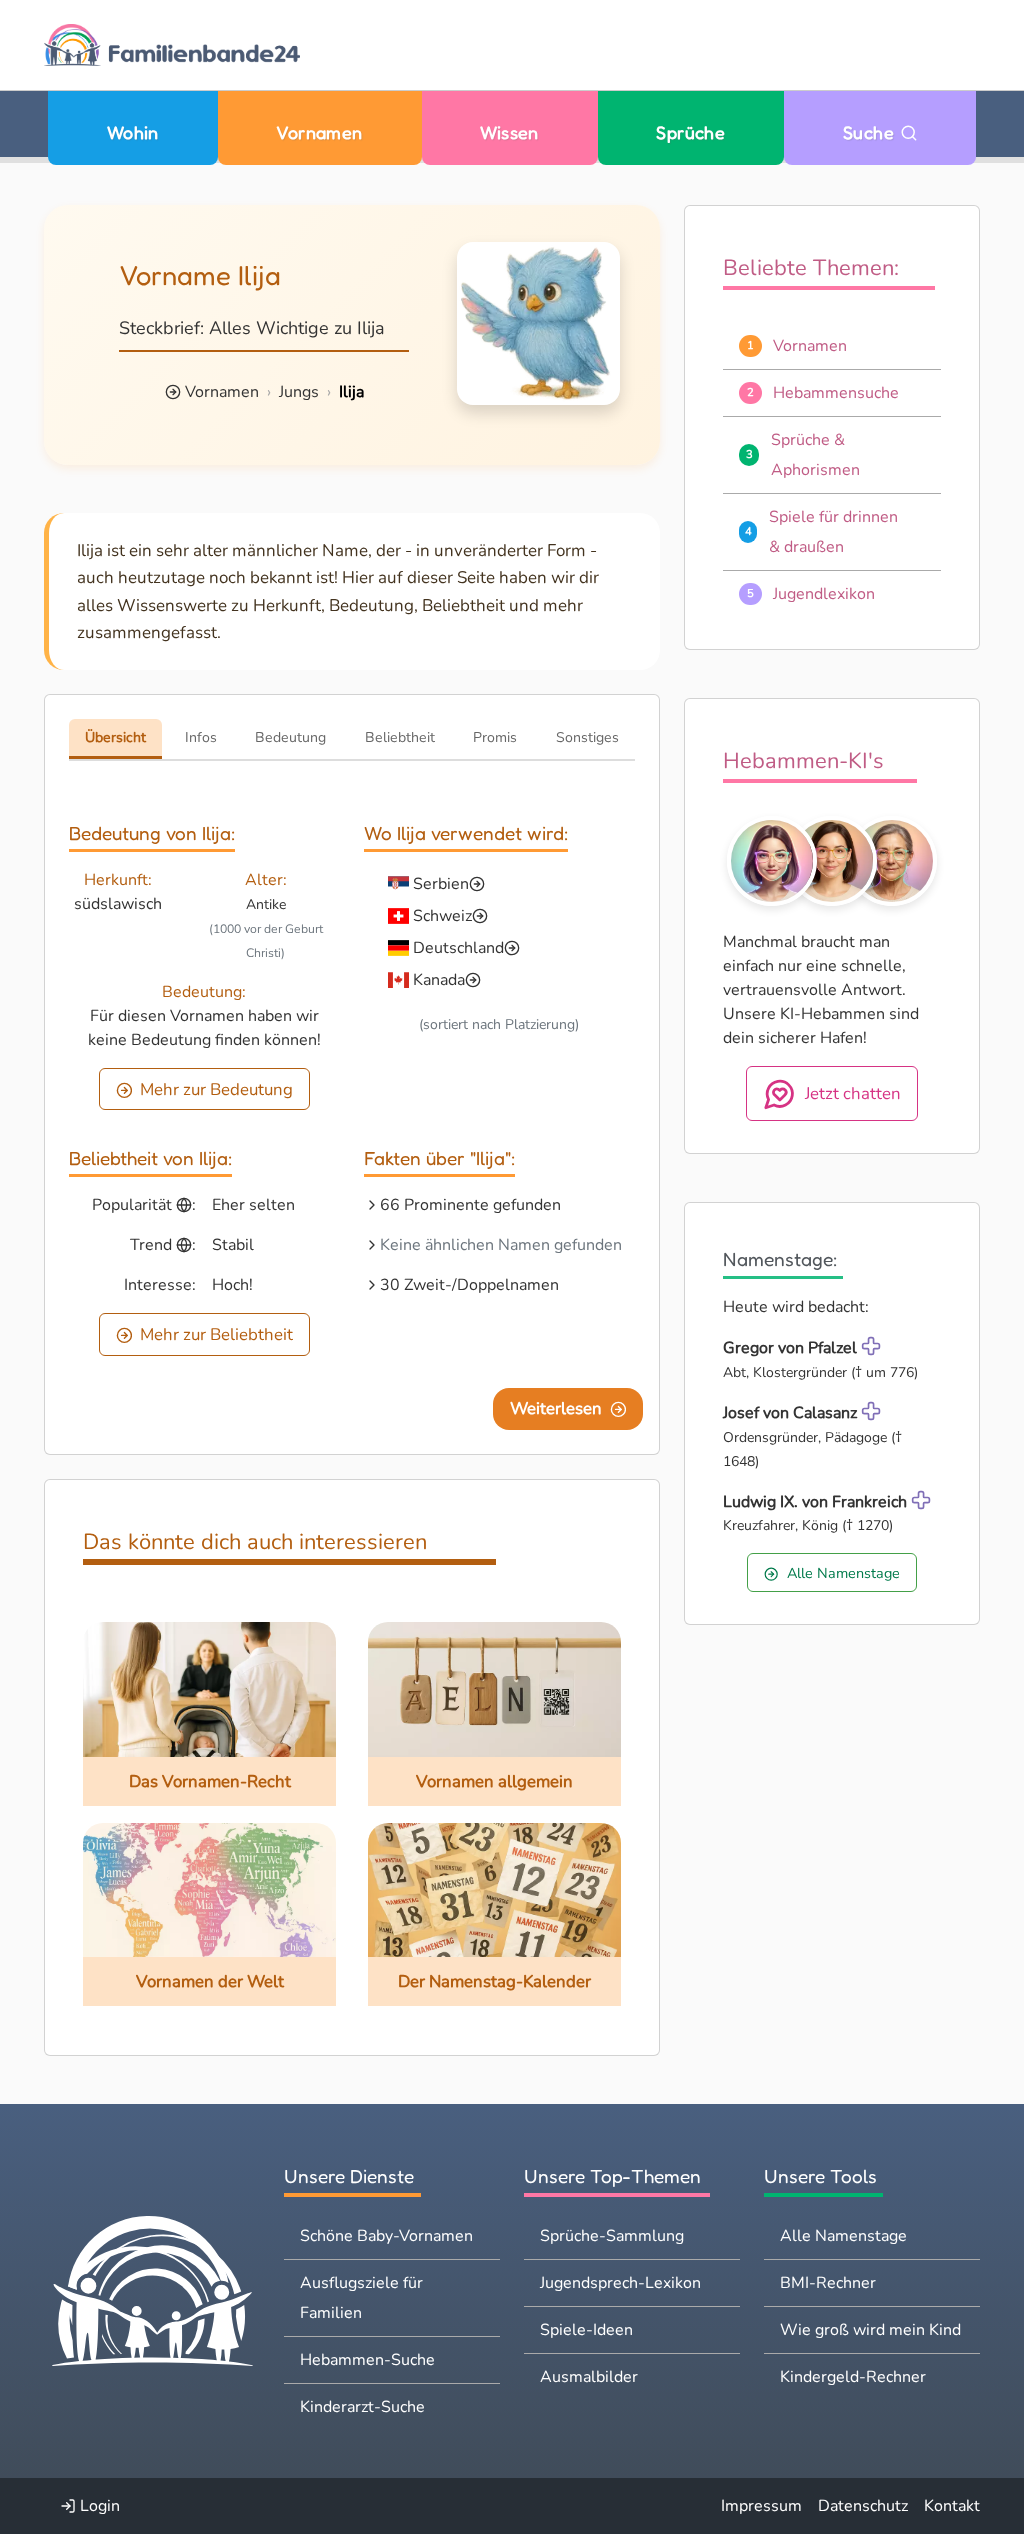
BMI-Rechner (828, 2283)
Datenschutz (863, 2506)
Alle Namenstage (843, 1573)
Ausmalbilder (589, 2377)
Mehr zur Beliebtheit (216, 1334)
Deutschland (458, 948)
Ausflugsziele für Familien (361, 2298)
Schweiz (442, 916)
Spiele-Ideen (586, 2330)
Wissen (509, 132)
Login (98, 2506)
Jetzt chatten (853, 1093)
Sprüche (690, 132)
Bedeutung (290, 737)
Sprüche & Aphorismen (815, 455)
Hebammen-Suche (367, 2360)
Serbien (441, 884)
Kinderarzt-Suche (362, 2407)
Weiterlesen (556, 1408)
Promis (495, 737)
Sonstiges (587, 737)
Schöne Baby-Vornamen (386, 2236)
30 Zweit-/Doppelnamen (469, 1285)
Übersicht (115, 737)
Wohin (133, 132)
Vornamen (319, 132)
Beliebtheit (400, 737)
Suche (871, 132)
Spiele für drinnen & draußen (833, 532)
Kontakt (952, 2506)
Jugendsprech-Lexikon (620, 2283)
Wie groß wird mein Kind (870, 2330)
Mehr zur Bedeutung (216, 1089)
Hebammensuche (836, 393)
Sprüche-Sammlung (612, 2236)
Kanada (439, 980)
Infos (201, 737)
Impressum (761, 2506)
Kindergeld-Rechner (853, 2377)
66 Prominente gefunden (470, 1205)
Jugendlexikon (824, 594)
